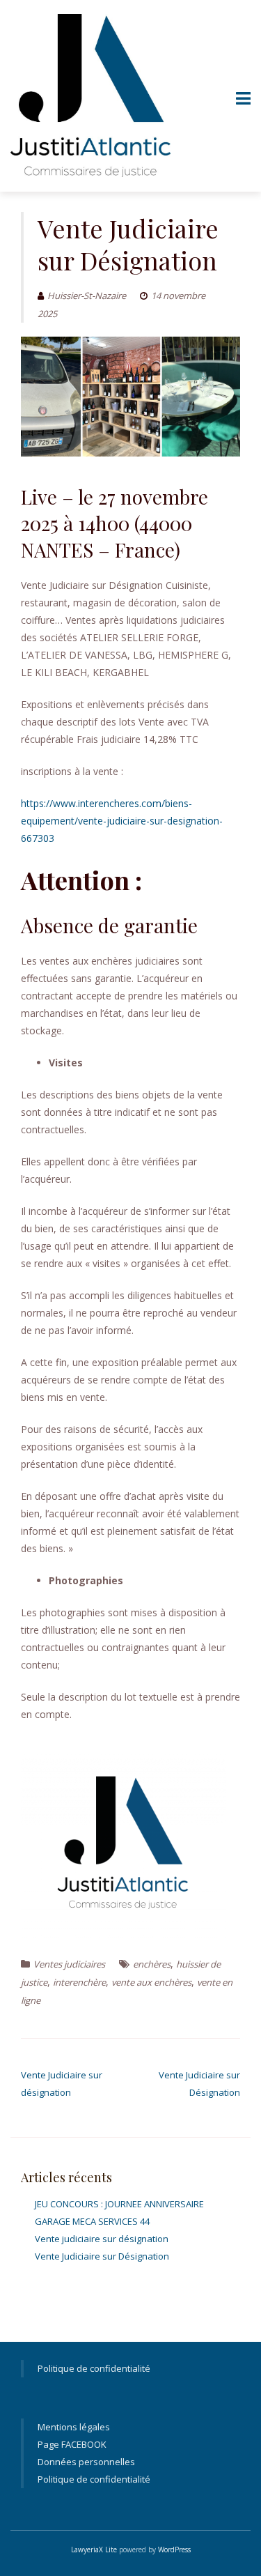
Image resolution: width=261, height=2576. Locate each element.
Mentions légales (74, 2427)
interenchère (79, 1982)
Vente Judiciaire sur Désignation (102, 2256)
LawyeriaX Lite (94, 2550)
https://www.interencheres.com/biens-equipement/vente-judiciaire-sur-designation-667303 (122, 821)
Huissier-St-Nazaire (87, 296)
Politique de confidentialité (94, 2368)
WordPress (174, 2550)
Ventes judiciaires (69, 1964)
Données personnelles (86, 2462)
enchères (152, 1964)
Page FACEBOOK (72, 2444)
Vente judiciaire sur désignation (102, 2239)
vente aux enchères (151, 1982)
